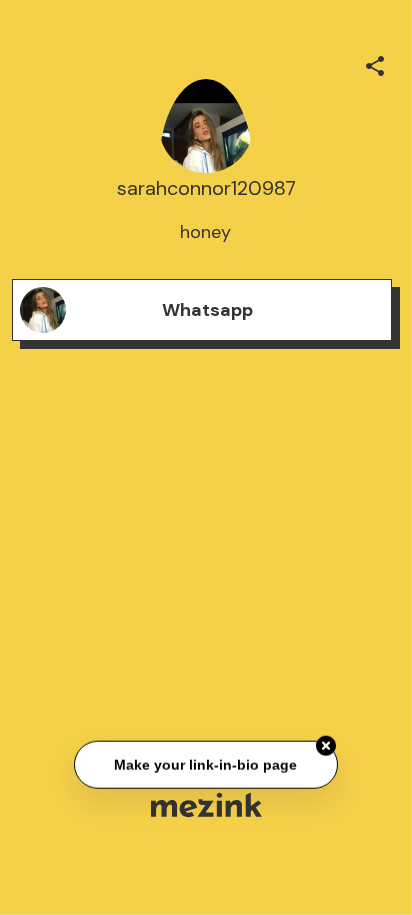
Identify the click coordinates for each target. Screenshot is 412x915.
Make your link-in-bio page (205, 764)
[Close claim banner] (326, 746)
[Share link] (375, 63)
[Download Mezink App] (206, 804)
